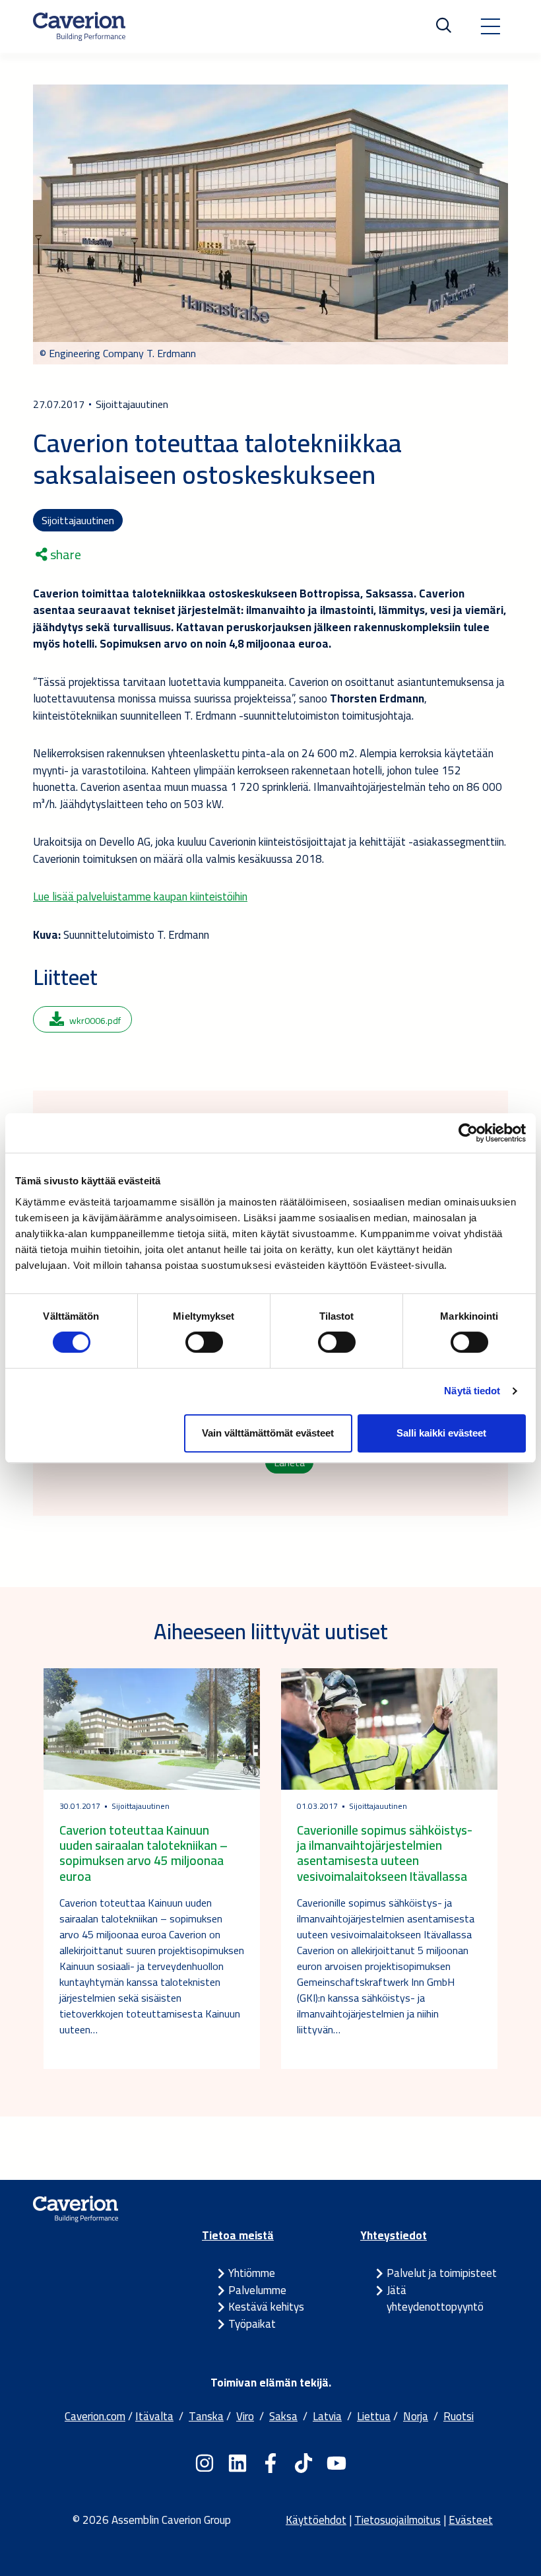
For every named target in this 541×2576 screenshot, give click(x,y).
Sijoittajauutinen (78, 520)
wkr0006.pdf (95, 1021)
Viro (245, 2416)
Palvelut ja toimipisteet (442, 2273)
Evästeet (471, 2520)
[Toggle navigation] (490, 26)
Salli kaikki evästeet (441, 1433)
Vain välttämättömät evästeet (268, 1433)
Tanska (206, 2416)
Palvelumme (257, 2290)
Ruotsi (459, 2416)
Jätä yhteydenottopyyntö (435, 2299)
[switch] (204, 1342)
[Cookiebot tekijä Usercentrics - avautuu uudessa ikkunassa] (468, 1133)
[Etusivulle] (79, 26)
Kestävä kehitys (266, 2307)
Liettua (374, 2416)
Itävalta (154, 2416)
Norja (416, 2416)
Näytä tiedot (472, 1391)
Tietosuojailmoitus (398, 2520)
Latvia (327, 2416)
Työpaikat (252, 2324)
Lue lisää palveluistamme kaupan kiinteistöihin (140, 897)
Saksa (283, 2416)
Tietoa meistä (238, 2235)
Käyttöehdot (316, 2520)
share (64, 555)
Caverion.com (95, 2416)
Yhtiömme (252, 2273)
